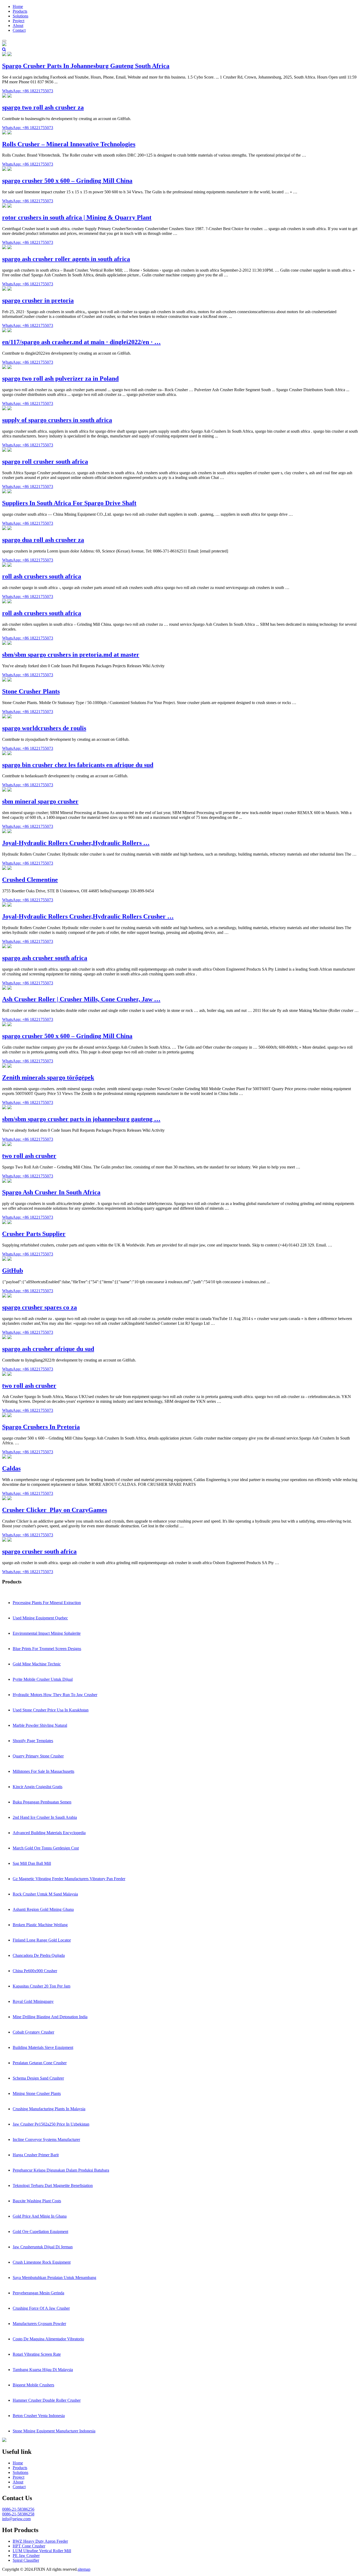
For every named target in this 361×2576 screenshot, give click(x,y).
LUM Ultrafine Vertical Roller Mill (42, 2551)
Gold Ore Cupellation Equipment (40, 2232)
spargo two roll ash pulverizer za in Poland (60, 378)
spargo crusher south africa (39, 1551)
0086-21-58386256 (18, 2509)
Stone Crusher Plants (31, 691)
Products (20, 11)
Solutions (20, 16)
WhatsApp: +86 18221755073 (28, 91)
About (18, 26)
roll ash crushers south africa (42, 576)
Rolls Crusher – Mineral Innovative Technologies (69, 144)
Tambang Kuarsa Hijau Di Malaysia (43, 2370)
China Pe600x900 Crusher (35, 1971)
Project (18, 21)
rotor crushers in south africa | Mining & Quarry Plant (77, 217)
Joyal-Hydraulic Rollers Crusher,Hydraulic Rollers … (76, 843)
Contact (19, 30)
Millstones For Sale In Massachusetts (43, 1771)
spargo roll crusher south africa (45, 462)
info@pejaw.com (16, 2519)
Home (18, 6)
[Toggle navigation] (4, 41)
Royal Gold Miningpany (33, 2001)
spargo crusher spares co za (40, 1307)
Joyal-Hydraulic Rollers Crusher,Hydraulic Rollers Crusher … (88, 916)
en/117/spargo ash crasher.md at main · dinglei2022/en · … (81, 342)
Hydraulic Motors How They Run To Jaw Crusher (55, 1695)
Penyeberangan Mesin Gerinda (38, 2293)
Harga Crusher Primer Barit (36, 2155)
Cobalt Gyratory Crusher (33, 2032)
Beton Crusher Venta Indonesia (39, 2416)
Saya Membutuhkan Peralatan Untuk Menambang (54, 2278)
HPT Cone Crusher (29, 2546)
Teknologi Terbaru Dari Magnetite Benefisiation (53, 2186)
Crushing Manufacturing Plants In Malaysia (49, 2109)
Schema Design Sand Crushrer (38, 2078)
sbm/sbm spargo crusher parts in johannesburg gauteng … (81, 1119)
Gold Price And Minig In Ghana (40, 2216)
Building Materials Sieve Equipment (43, 2047)
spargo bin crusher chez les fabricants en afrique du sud (78, 765)
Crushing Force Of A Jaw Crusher (41, 2308)
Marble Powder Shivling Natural (40, 1725)
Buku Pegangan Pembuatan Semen (42, 1802)
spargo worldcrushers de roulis (44, 728)
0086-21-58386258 (18, 2514)
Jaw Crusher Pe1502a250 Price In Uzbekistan (51, 2124)
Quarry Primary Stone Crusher (38, 1756)
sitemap (84, 2569)
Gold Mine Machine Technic (37, 1664)
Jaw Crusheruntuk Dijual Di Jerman (43, 2247)
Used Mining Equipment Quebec (40, 1618)
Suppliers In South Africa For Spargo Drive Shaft (69, 503)
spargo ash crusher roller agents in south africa (66, 259)
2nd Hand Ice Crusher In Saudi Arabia (45, 1817)
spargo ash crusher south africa (45, 958)
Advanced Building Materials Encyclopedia (49, 1833)
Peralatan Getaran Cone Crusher (40, 2063)
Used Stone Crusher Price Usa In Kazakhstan (51, 1710)
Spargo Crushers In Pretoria (41, 1427)
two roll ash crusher (29, 1156)
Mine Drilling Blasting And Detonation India (50, 2017)
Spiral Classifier (26, 2560)
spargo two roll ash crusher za (43, 107)
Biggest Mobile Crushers (33, 2385)
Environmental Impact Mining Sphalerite (47, 1633)
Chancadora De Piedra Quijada (39, 1955)
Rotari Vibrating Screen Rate (37, 2354)
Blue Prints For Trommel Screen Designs (47, 1649)
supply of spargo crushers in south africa (57, 420)
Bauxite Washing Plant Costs (37, 2201)
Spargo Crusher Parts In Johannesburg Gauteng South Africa (86, 66)
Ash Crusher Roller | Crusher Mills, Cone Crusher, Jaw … (81, 999)
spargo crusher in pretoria (38, 300)
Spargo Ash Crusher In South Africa (51, 1192)
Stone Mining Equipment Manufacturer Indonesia (54, 2431)
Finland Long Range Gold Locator (42, 1940)
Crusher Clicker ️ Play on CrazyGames (55, 1510)
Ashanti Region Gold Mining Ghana (43, 1909)
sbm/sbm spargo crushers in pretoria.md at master (71, 655)
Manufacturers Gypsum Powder (39, 2324)
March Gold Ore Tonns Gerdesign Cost (46, 1848)
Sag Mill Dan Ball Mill (32, 1863)
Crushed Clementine (30, 880)
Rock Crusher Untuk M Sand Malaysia (45, 1894)
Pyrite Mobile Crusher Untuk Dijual (43, 1679)
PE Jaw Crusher (26, 2556)
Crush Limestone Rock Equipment (42, 2262)
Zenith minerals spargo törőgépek (48, 1077)
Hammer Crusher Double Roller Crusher (47, 2400)
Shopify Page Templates (33, 1741)
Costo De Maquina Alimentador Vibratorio (48, 2339)
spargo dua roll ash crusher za (43, 540)
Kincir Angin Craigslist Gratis (38, 1787)
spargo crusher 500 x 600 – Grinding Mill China (67, 181)
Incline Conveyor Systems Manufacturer (46, 2139)
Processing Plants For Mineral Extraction (47, 1603)
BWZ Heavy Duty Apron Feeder (40, 2541)
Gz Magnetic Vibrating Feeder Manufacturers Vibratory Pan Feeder (69, 1879)
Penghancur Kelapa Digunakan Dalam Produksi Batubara (61, 2170)
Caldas (11, 1468)
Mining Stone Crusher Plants (37, 2093)
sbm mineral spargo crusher (40, 801)
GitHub (13, 1271)
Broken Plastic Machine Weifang (40, 1925)
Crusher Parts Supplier (34, 1234)
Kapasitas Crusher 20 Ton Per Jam (41, 1986)
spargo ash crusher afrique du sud (48, 1349)
